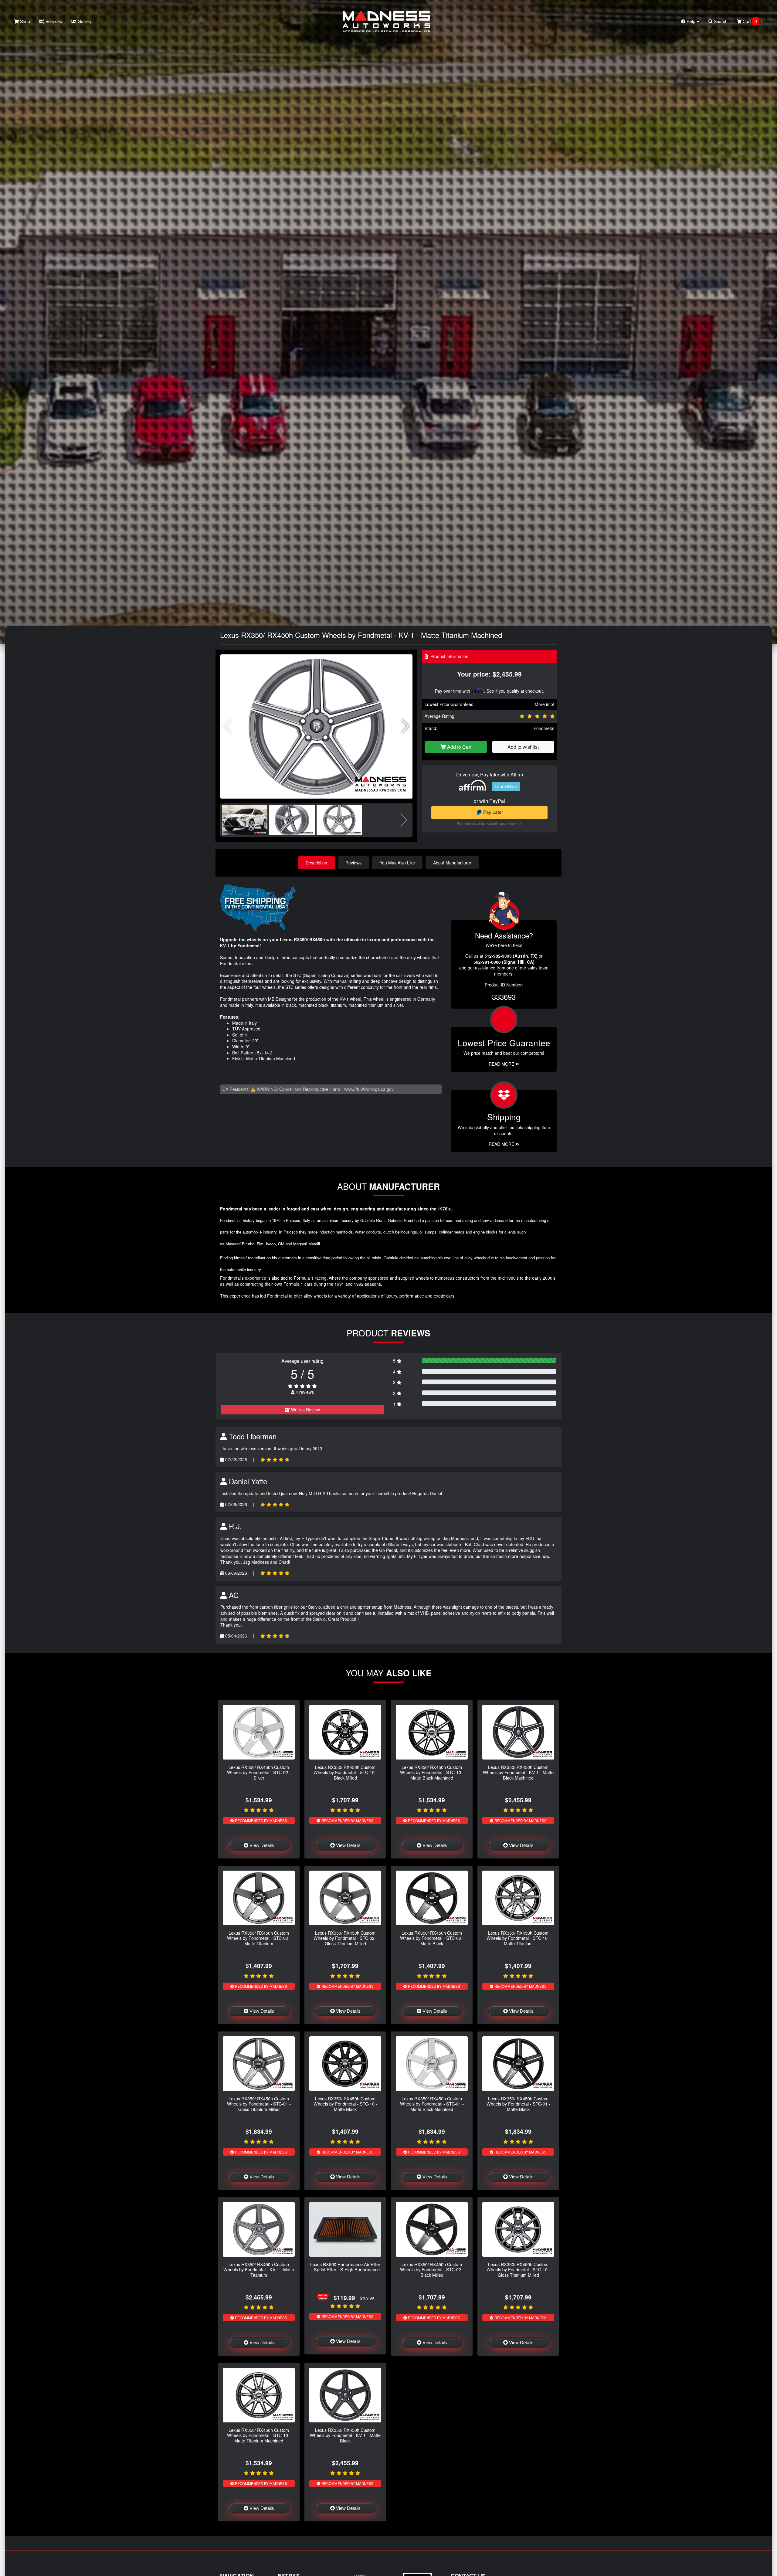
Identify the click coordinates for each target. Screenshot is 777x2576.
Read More (502, 1064)
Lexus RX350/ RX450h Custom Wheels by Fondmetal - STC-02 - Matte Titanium (259, 1938)
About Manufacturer (452, 863)
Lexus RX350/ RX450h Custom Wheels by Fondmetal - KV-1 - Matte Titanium (259, 2269)
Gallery (84, 21)
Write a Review (305, 1410)
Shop (24, 21)
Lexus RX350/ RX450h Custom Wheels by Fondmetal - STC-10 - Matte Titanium (518, 1938)
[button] (405, 726)
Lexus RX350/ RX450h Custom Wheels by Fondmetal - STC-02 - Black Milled (432, 2269)
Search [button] (720, 21)
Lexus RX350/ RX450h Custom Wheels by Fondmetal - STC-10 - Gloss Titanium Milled (518, 2269)
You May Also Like (397, 863)
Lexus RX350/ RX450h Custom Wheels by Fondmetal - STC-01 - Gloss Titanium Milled (259, 2104)
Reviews (353, 863)
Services (53, 21)
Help (691, 21)
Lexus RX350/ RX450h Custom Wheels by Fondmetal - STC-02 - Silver (259, 1772)
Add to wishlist (523, 747)
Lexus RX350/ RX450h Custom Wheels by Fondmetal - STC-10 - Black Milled (345, 1772)
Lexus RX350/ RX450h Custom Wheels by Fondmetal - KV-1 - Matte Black (345, 2435)
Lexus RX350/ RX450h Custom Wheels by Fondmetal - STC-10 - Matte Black (345, 2104)
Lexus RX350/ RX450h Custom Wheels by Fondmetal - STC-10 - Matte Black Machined (432, 1772)
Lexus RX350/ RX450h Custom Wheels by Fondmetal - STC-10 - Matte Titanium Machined (259, 2435)
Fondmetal (544, 728)
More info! (545, 704)
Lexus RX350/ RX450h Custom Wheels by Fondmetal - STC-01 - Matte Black (518, 2104)
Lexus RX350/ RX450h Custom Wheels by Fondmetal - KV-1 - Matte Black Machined (518, 1772)
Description (316, 863)
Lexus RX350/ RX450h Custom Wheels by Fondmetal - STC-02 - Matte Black (432, 1938)
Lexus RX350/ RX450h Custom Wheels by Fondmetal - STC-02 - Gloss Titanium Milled (345, 1938)
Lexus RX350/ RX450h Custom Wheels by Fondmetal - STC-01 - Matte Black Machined (432, 2104)
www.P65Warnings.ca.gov (369, 1089)
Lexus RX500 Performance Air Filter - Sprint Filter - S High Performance (345, 2267)
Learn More (506, 786)
